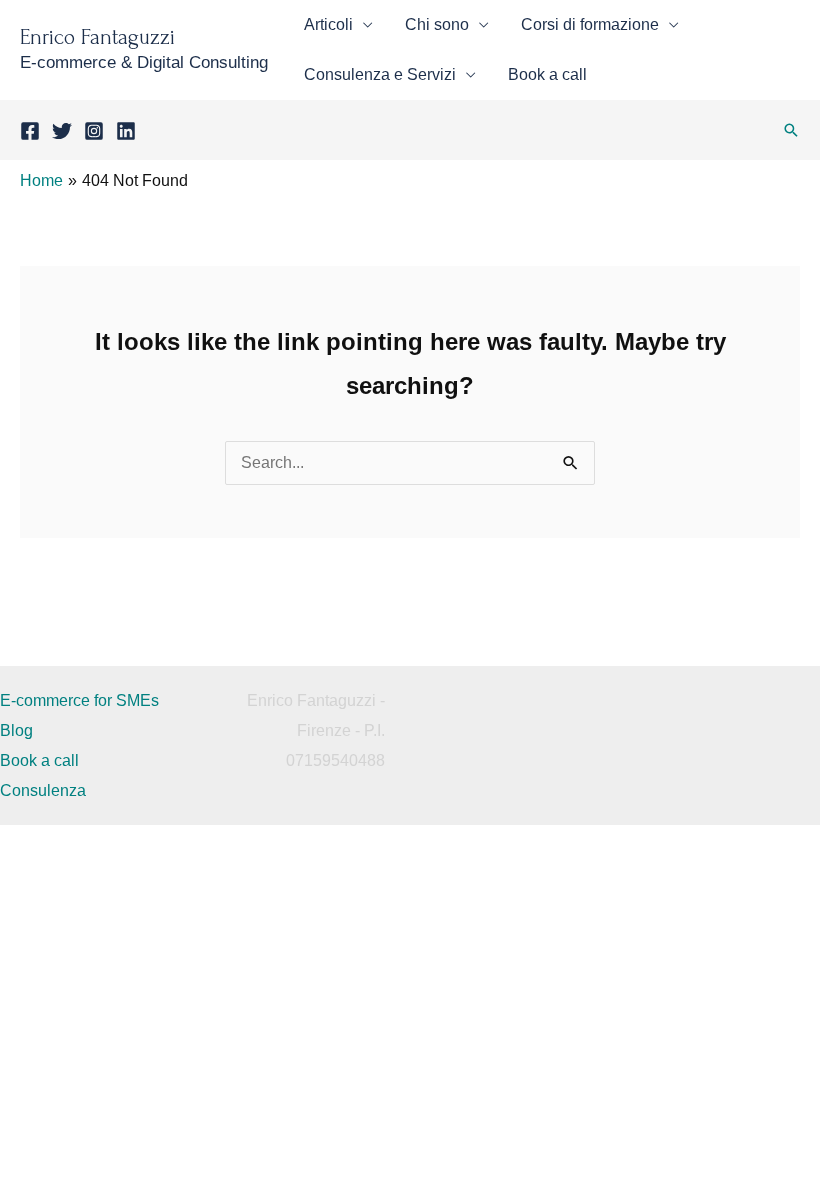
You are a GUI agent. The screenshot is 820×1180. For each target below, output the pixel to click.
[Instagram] (94, 131)
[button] (791, 130)
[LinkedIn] (126, 131)
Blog (16, 730)
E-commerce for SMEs (79, 700)
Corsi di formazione (590, 24)
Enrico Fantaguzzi (97, 37)
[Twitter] (62, 131)
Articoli (328, 24)
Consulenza (43, 790)
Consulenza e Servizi (380, 74)
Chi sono (437, 24)
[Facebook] (30, 131)
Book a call (547, 74)
